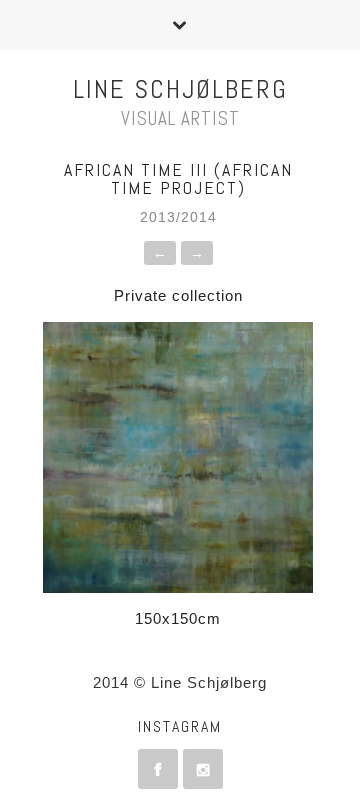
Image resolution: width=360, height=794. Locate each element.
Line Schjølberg (180, 89)
